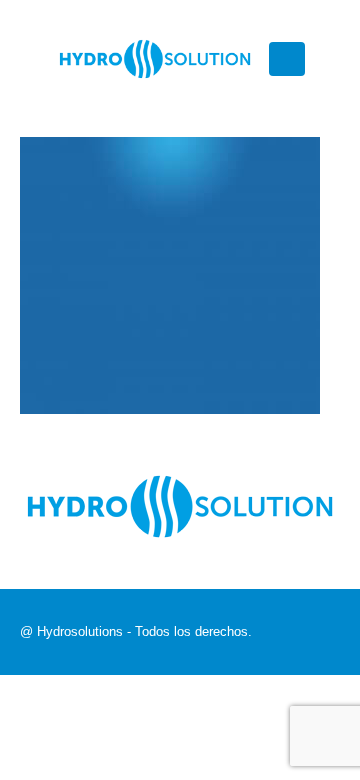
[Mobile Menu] (287, 59)
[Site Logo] (155, 59)
